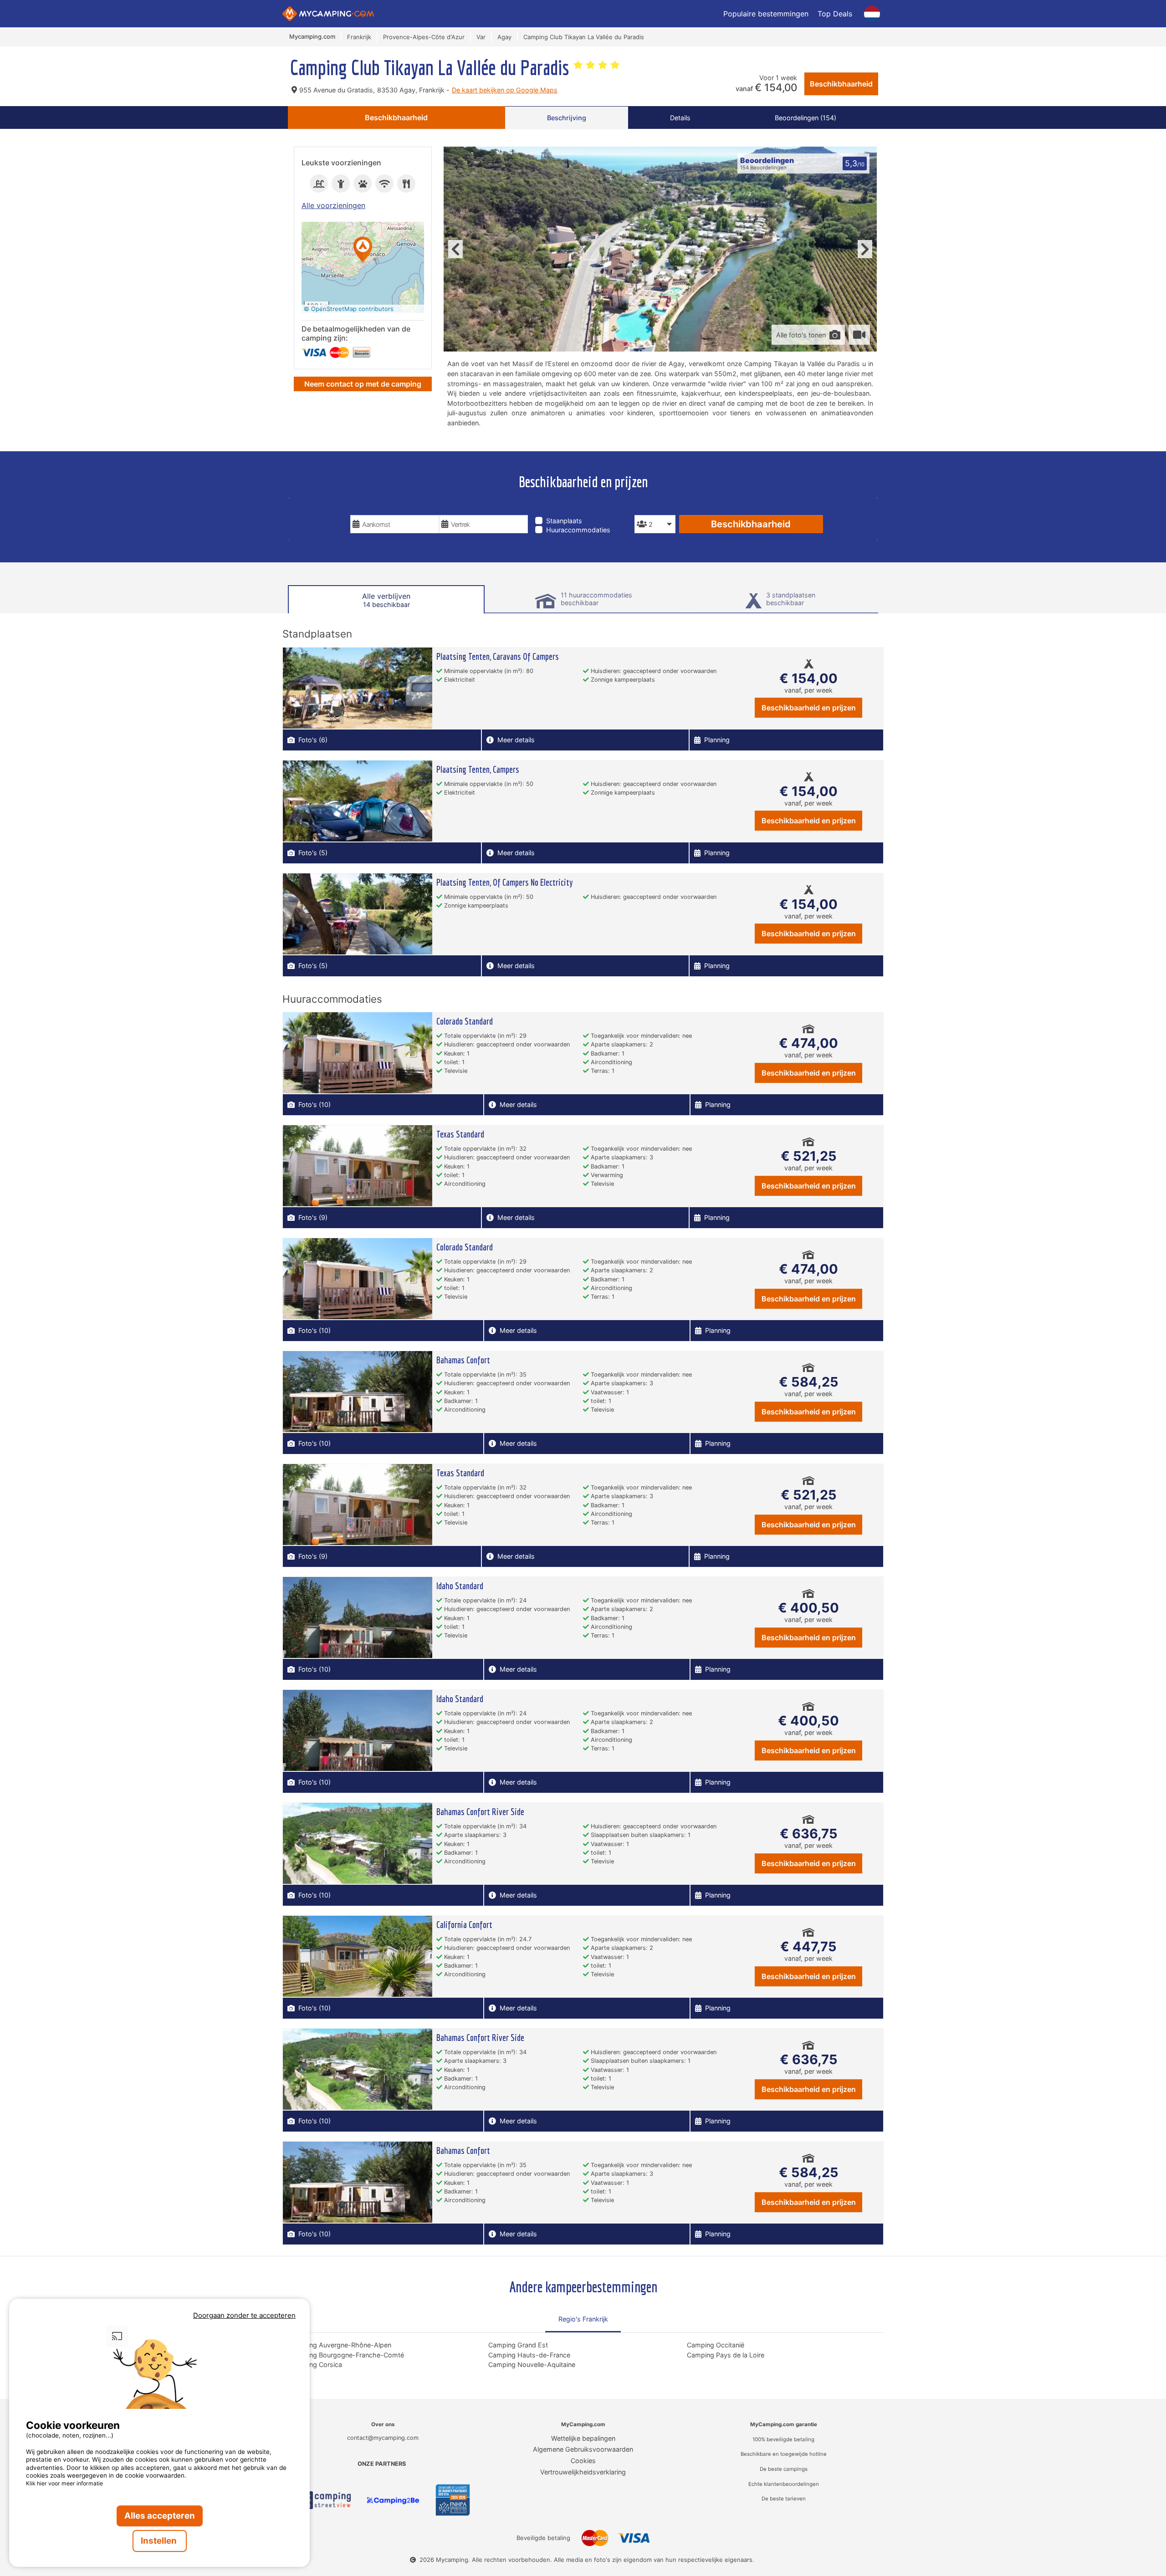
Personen (652, 508)
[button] (363, 250)
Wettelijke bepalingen (583, 2438)
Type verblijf (559, 508)
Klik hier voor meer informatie (64, 2483)
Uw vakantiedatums (387, 508)
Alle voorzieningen (333, 205)
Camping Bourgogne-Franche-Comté (347, 2355)
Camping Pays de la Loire (726, 2355)
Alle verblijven (386, 600)
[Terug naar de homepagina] (328, 14)
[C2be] (393, 2500)
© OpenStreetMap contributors (349, 309)
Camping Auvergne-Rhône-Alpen (340, 2345)
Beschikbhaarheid (841, 84)
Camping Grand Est (518, 2345)
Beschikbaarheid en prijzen (809, 708)
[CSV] (323, 2500)
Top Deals (835, 14)
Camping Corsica (316, 2364)
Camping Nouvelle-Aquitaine (532, 2364)
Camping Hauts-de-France (529, 2355)
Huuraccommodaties (578, 530)
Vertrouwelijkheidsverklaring (583, 2472)
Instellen (160, 2541)
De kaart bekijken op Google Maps (505, 90)
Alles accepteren (160, 2516)
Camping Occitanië (716, 2345)
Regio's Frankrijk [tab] (583, 2319)
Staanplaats (564, 521)
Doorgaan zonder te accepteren (244, 2315)
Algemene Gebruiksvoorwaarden (583, 2449)
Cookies (583, 2461)
